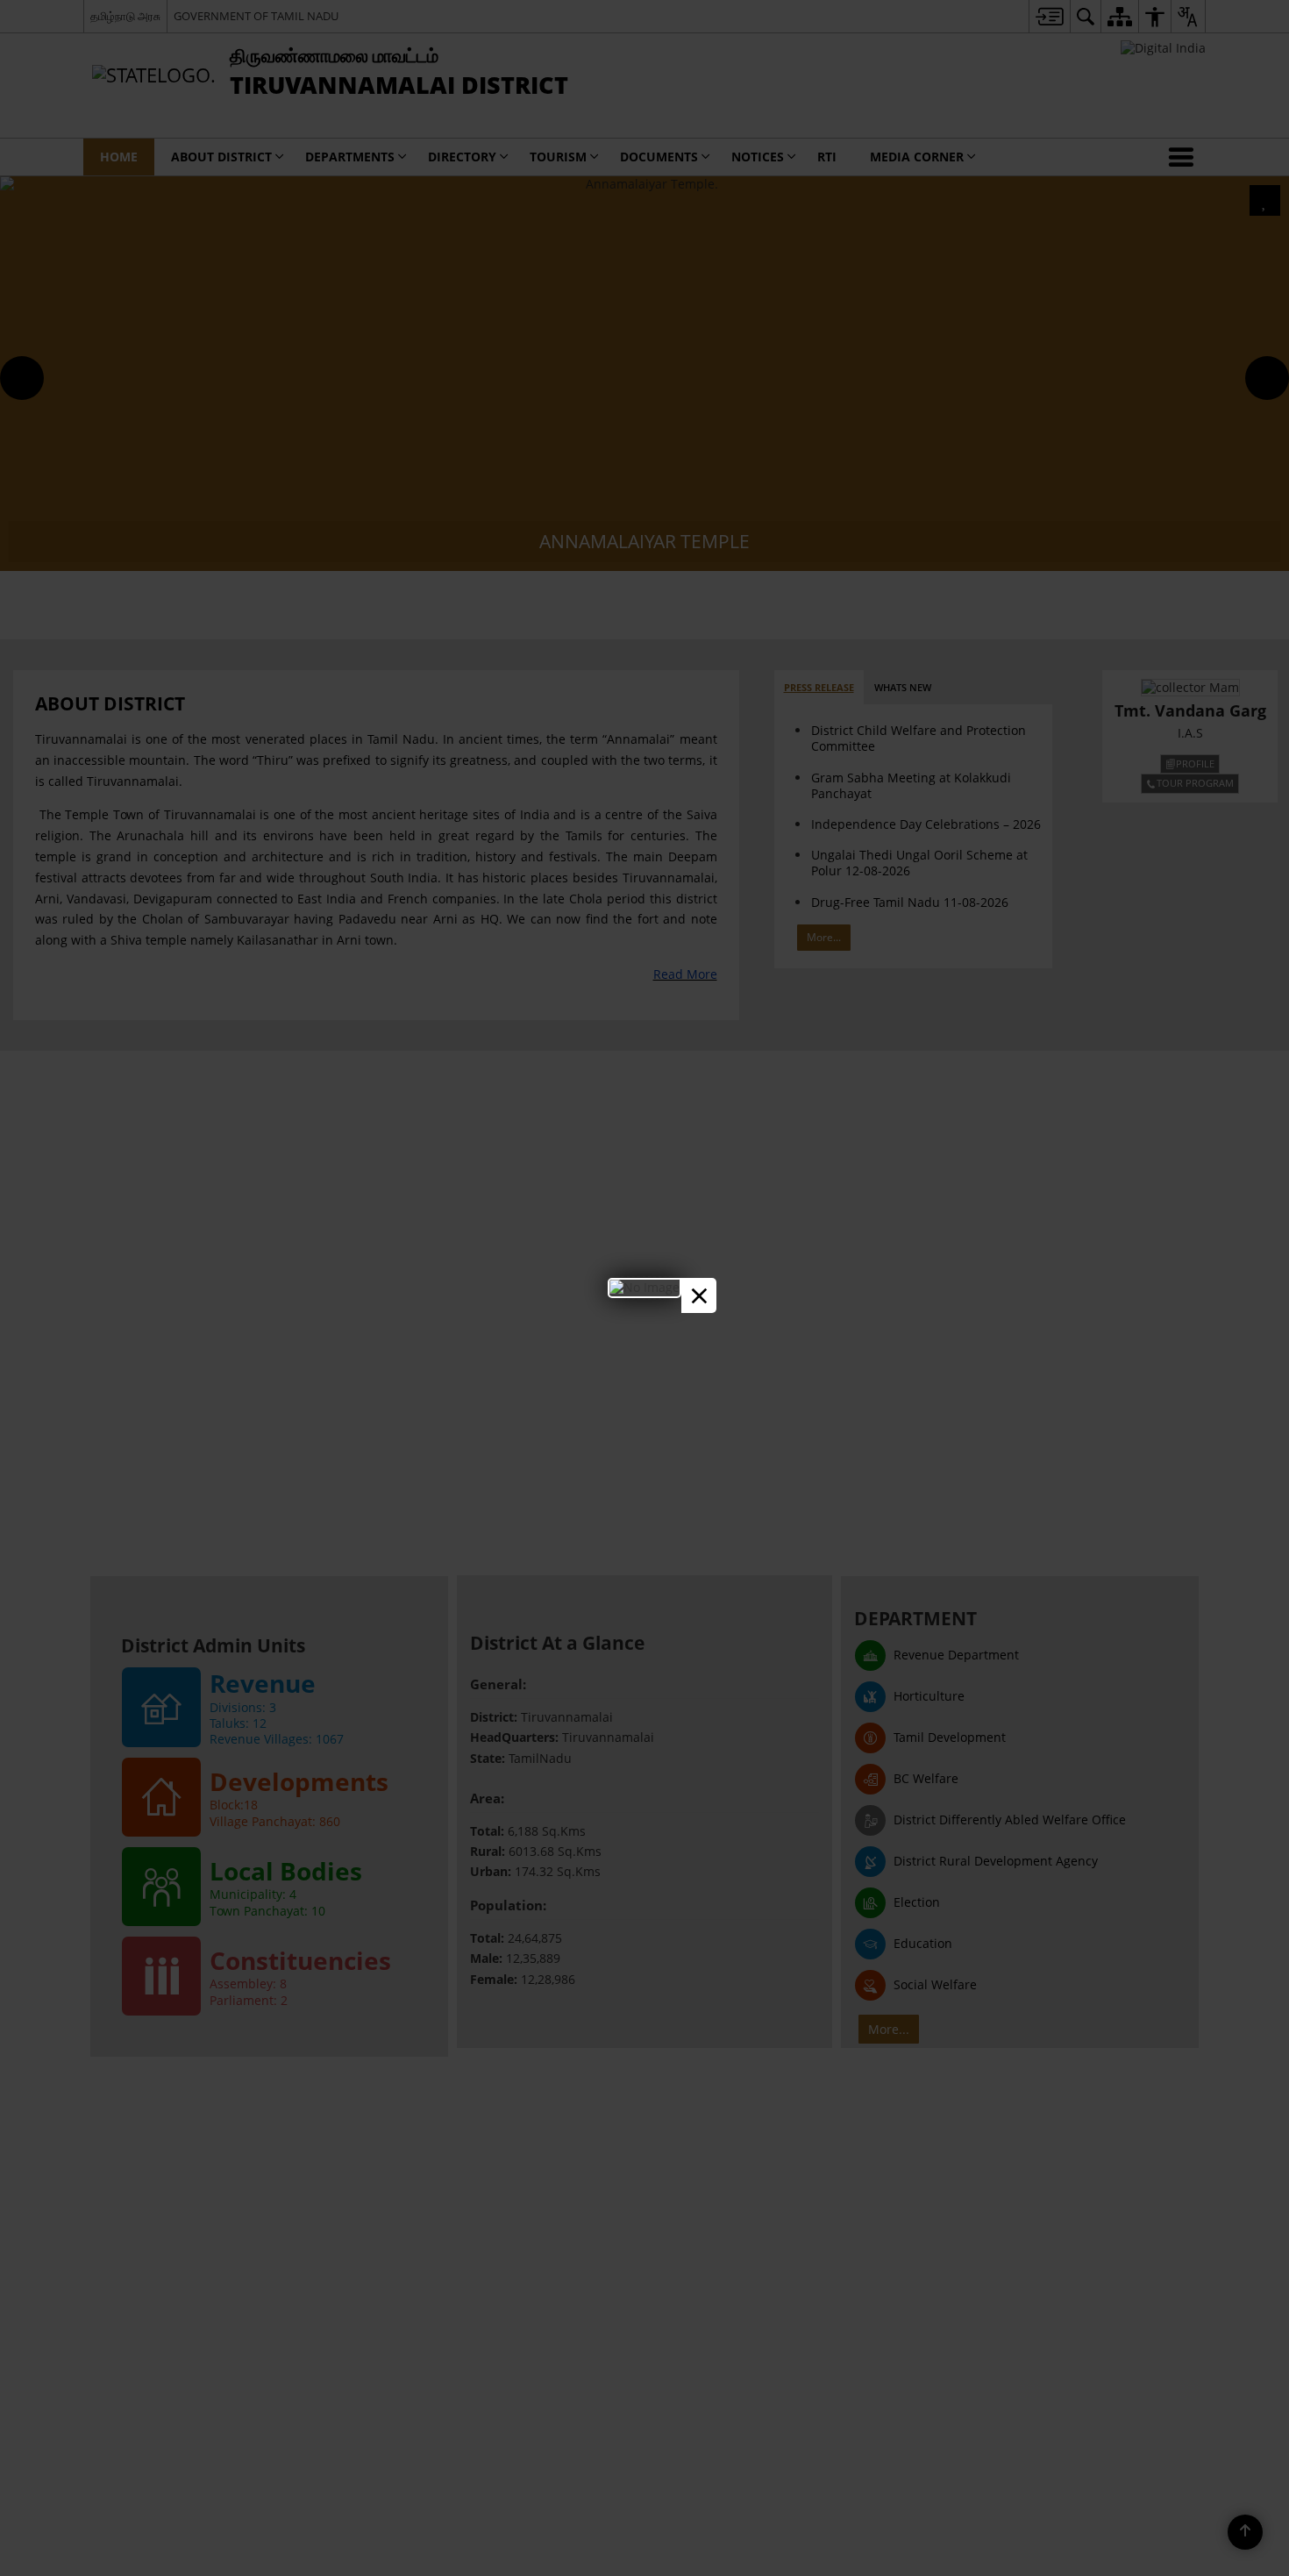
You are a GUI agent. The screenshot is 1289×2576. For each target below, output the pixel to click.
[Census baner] (644, 1287)
